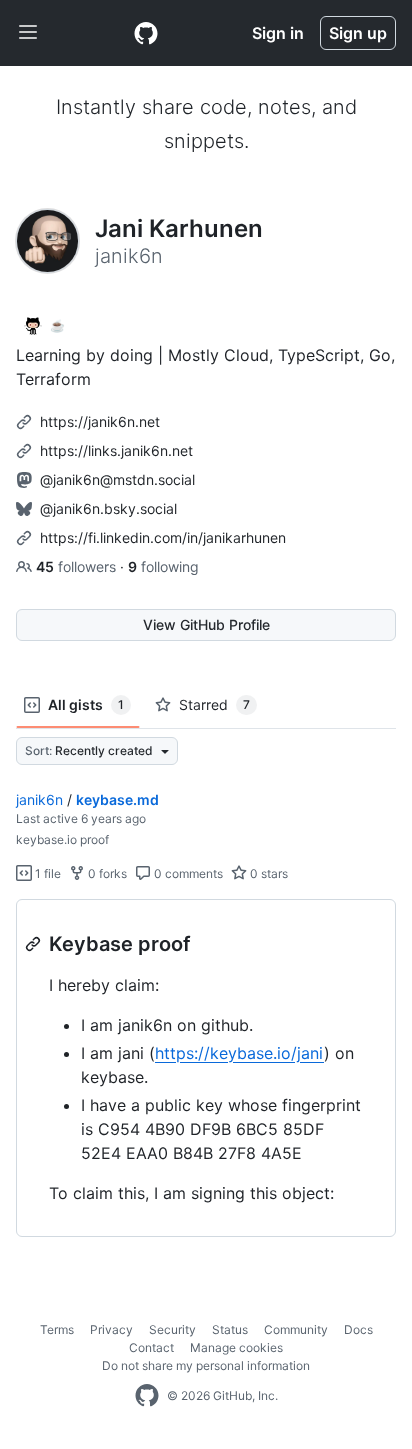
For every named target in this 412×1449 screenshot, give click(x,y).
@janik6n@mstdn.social (117, 479)
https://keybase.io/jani (239, 1053)
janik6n (39, 799)
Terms (57, 1329)
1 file (46, 873)
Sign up (358, 33)
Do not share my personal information (206, 1365)
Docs (358, 1329)
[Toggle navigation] (28, 33)
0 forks (106, 873)
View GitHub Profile (206, 624)
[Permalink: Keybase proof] (35, 944)
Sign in (278, 33)
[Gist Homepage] (146, 33)
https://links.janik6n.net (116, 450)
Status (230, 1329)
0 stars (267, 873)
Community (296, 1329)
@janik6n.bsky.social (108, 508)
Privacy (111, 1329)
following (163, 566)
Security (172, 1329)
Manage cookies (236, 1347)
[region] (206, 1068)
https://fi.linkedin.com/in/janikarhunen (163, 537)
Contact (151, 1347)
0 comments (187, 873)
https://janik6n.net (100, 421)
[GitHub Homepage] (147, 1396)
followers (78, 566)
